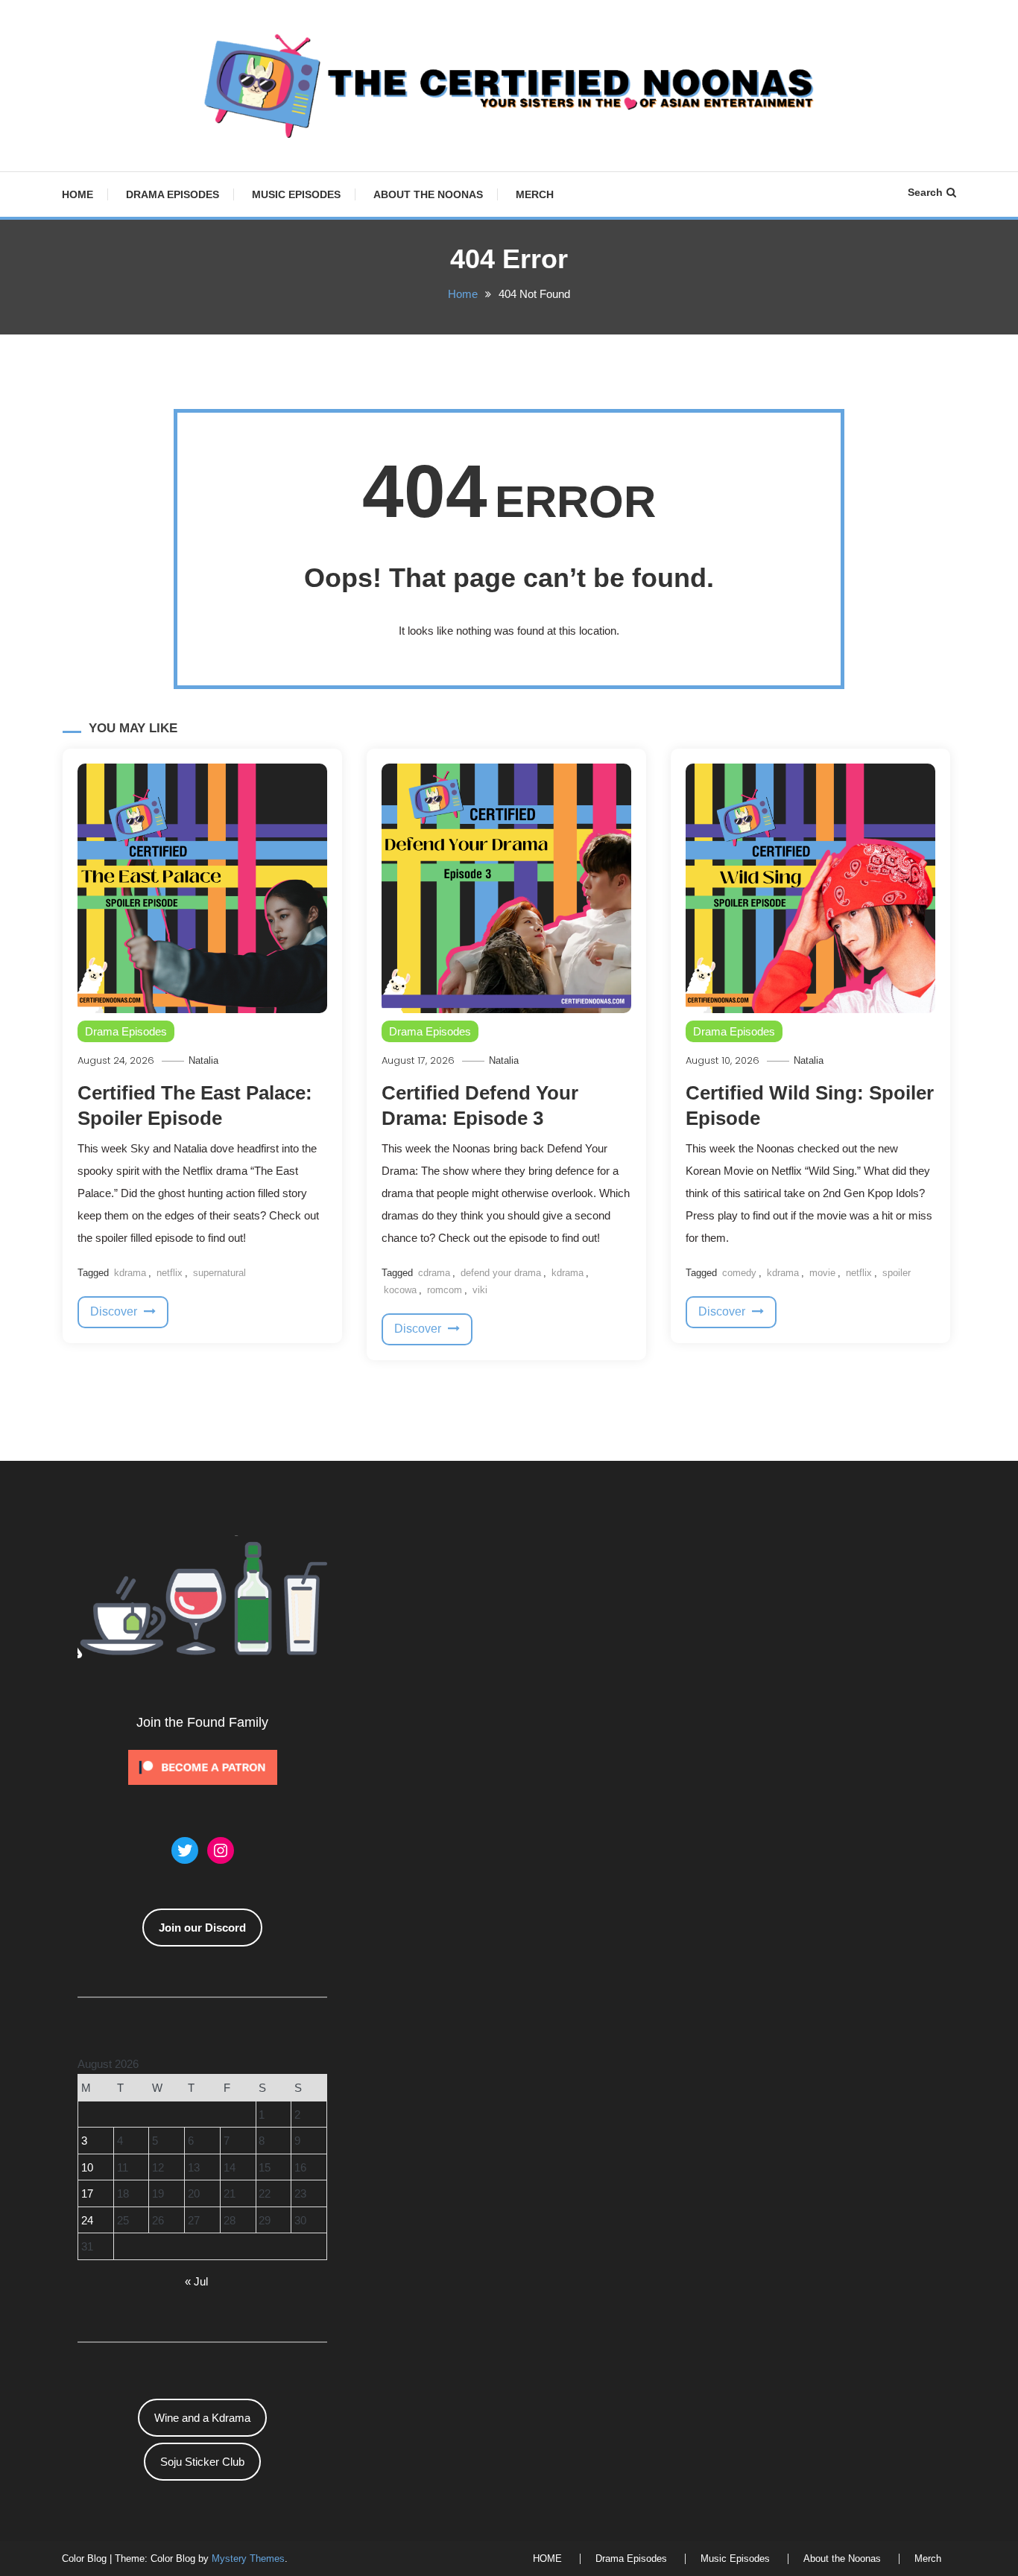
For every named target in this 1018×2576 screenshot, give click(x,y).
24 (87, 2220)
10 (87, 2167)
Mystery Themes (248, 2558)
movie (822, 1273)
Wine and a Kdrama (202, 2418)
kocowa (400, 1290)
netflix (170, 1273)
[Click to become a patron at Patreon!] (203, 1766)
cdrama (434, 1273)
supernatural (219, 1273)
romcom (445, 1290)
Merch (535, 194)
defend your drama (501, 1273)
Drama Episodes (173, 194)
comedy (739, 1273)
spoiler (897, 1273)
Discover (115, 1311)
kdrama (130, 1273)
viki (480, 1290)
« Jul (196, 2281)
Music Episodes (296, 194)
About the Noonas (428, 194)
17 (87, 2193)
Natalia (203, 1060)
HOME (78, 194)
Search (925, 192)
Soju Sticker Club (202, 2462)
